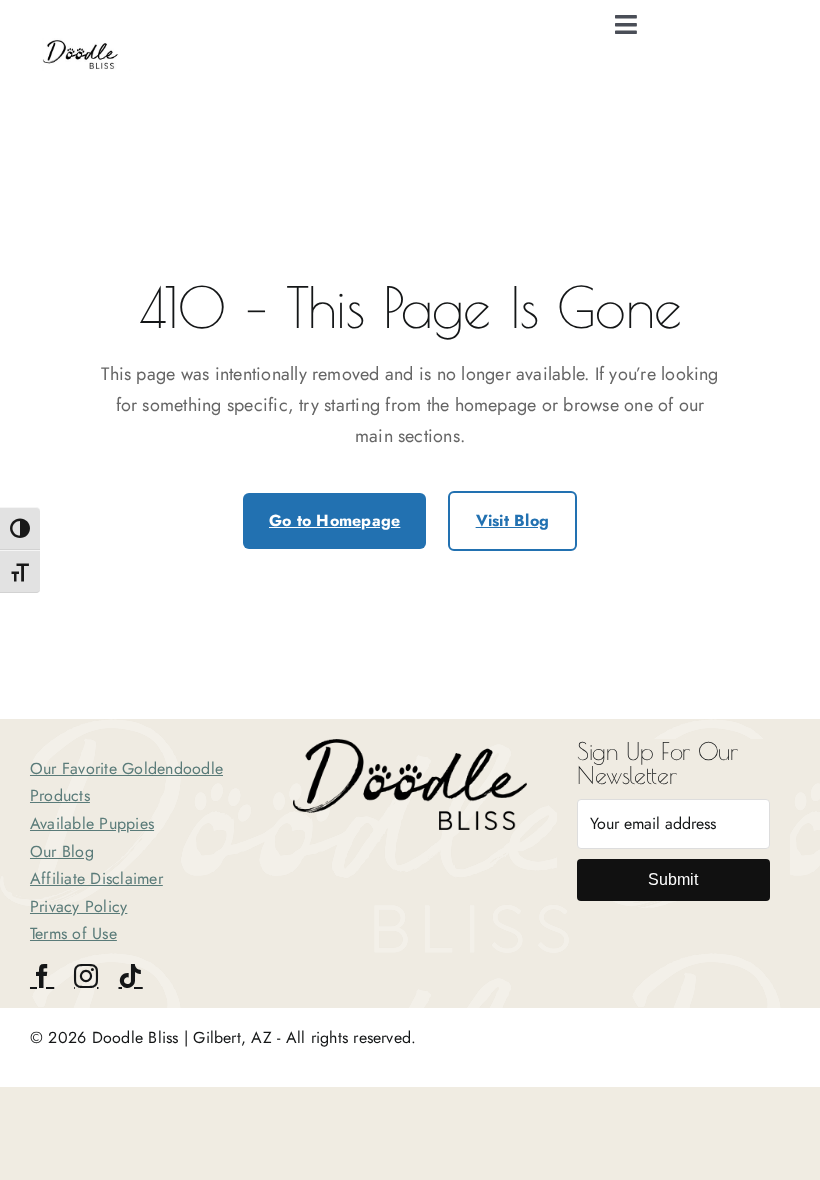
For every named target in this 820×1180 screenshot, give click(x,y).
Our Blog (62, 851)
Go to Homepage (334, 520)
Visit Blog (512, 520)
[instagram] (86, 976)
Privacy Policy (78, 906)
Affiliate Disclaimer (96, 878)
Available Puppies (92, 823)
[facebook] (42, 976)
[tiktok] (130, 976)
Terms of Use (73, 933)
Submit (673, 879)
